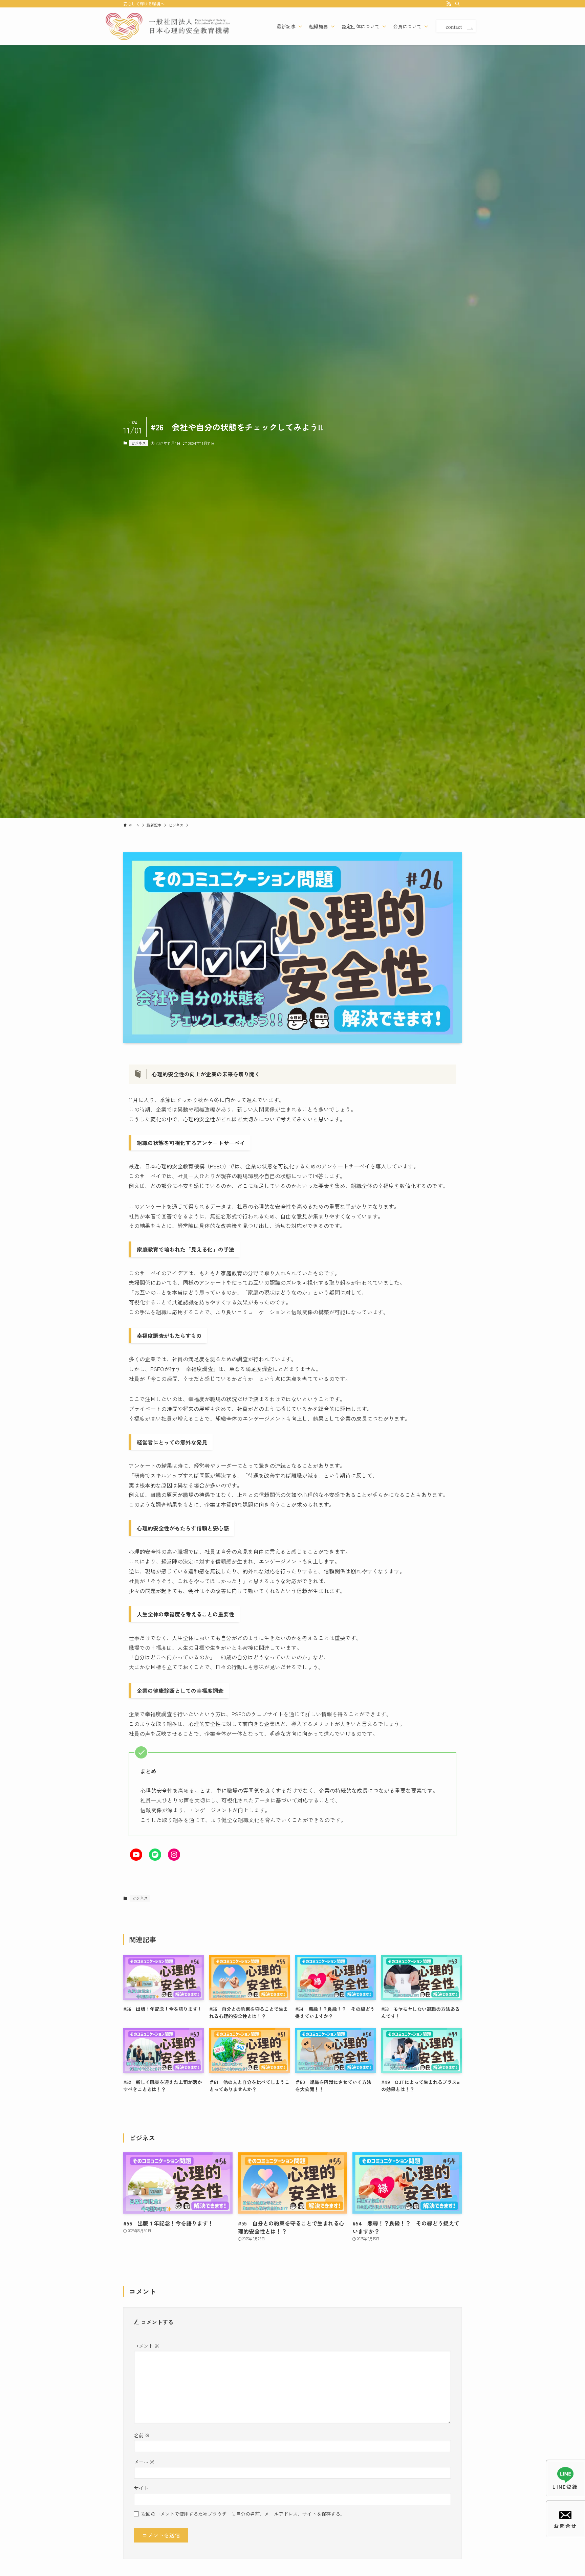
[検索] (457, 4)
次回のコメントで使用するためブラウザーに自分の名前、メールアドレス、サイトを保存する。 (243, 2514)
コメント (147, 2346)
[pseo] (168, 26)
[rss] (449, 4)
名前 (142, 2435)
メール (144, 2461)
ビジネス (138, 443)
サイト (141, 2488)
